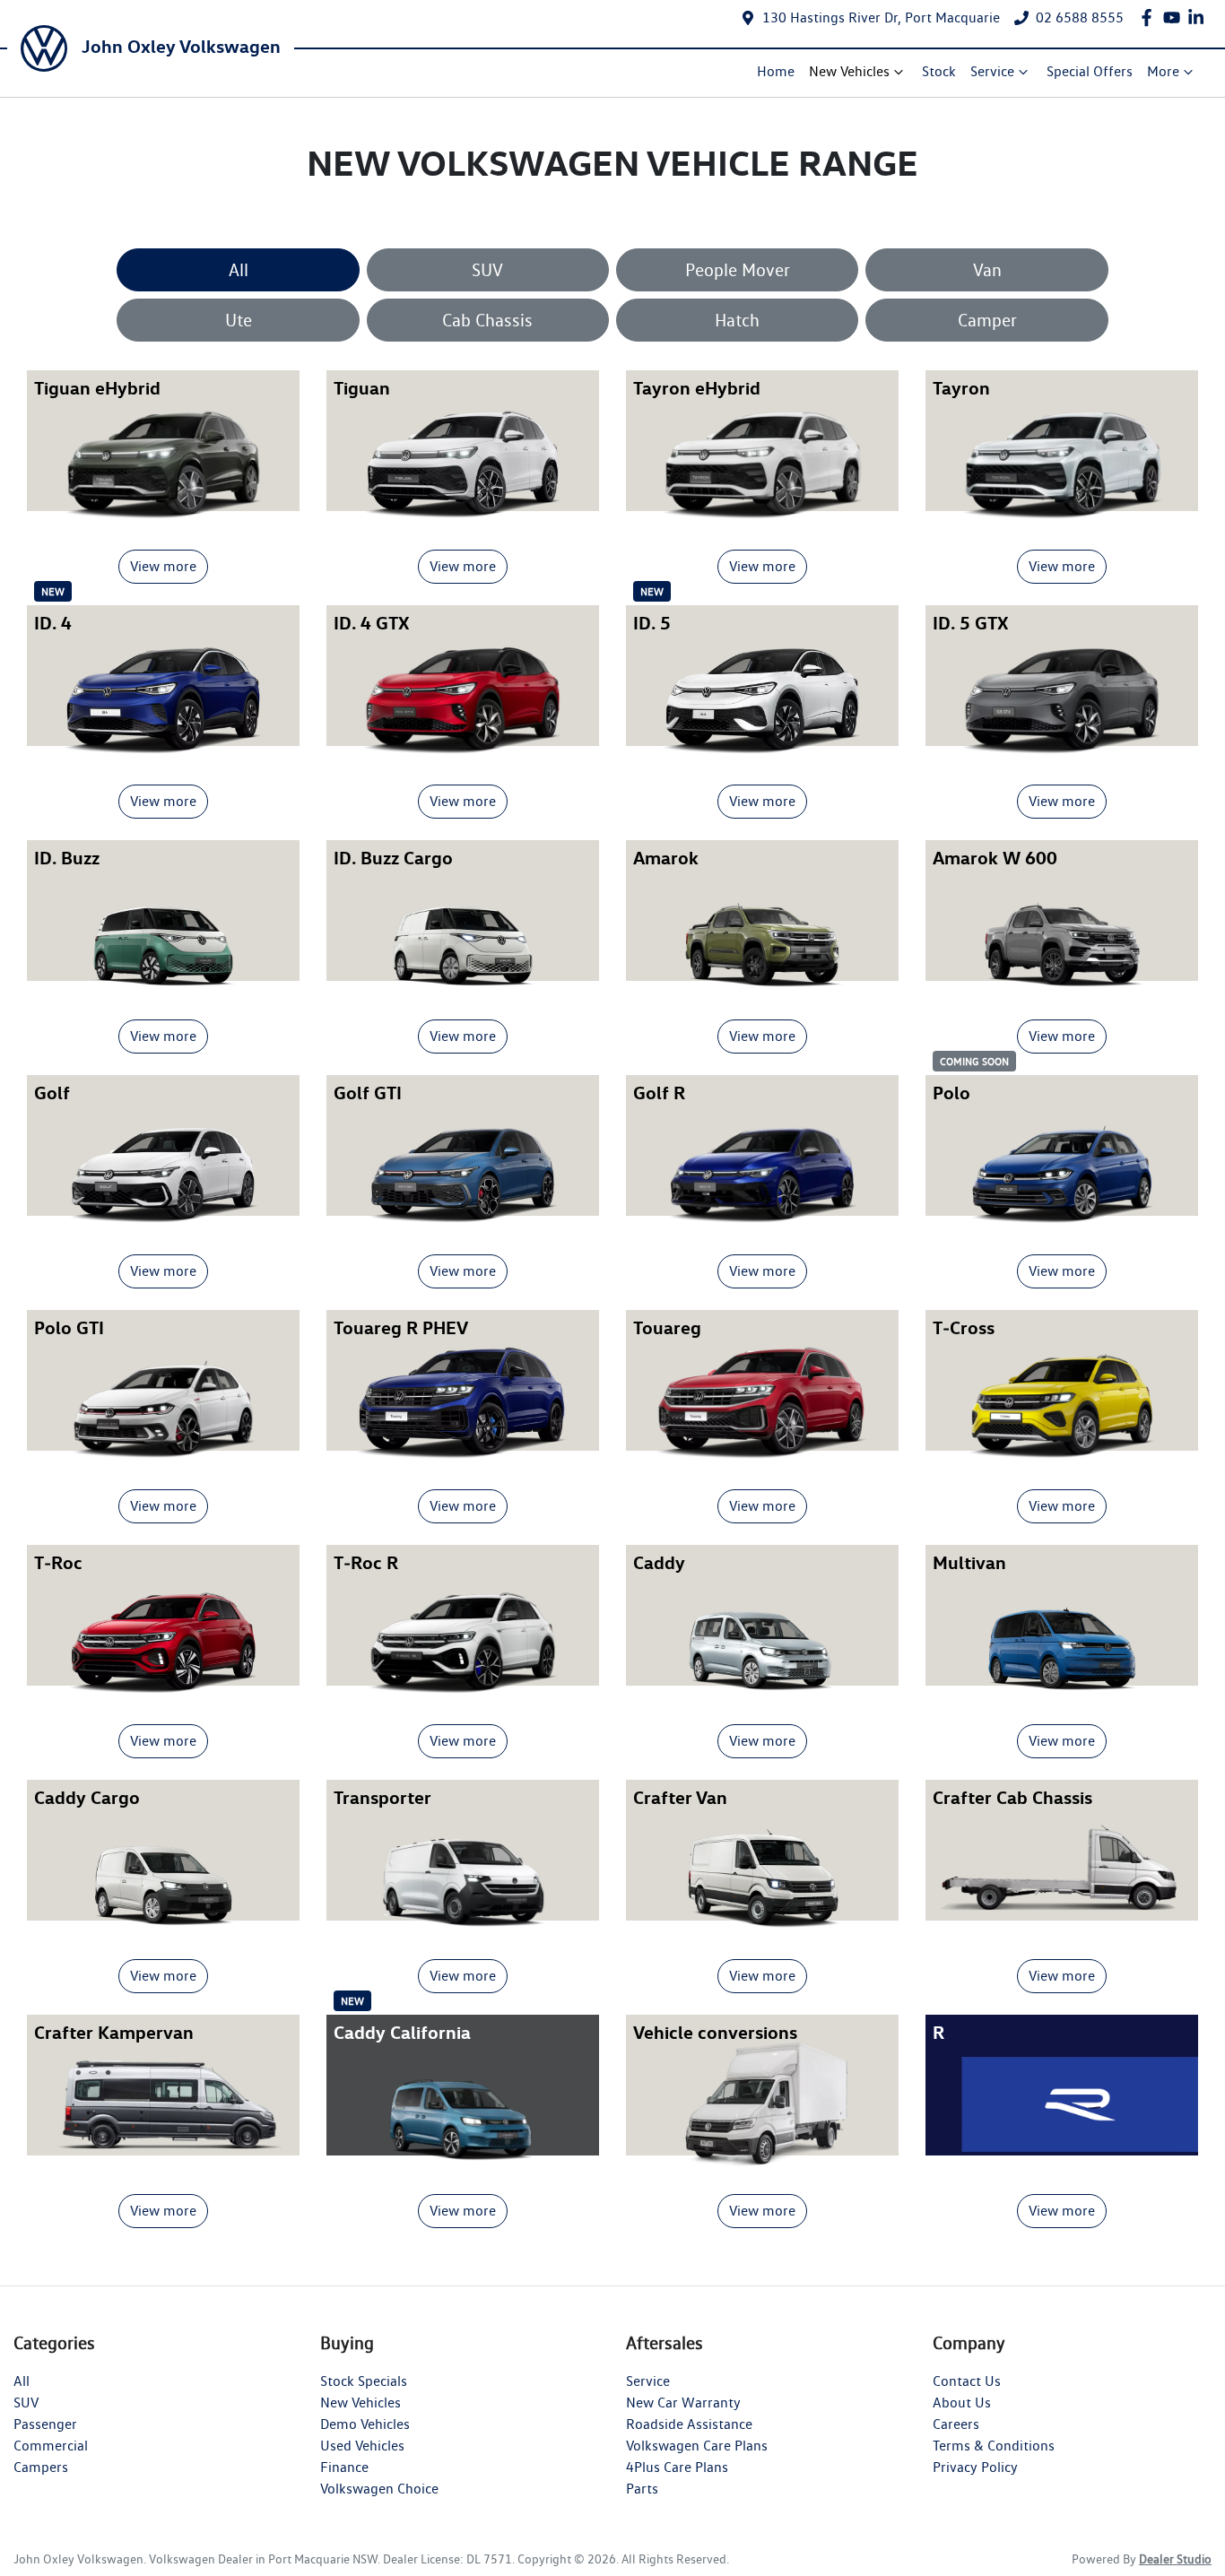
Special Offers (1090, 71)
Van (987, 270)
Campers (41, 2467)
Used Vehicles (362, 2446)
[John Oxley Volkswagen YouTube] (1175, 17)
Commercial (51, 2446)
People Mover (738, 270)
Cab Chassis (487, 320)
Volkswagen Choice (379, 2489)
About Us (962, 2403)
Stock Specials (364, 2381)
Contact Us (967, 2381)
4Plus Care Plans (677, 2467)
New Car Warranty (683, 2403)
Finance (344, 2467)
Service (992, 71)
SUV (487, 270)
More (1163, 71)
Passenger (45, 2424)
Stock (939, 71)
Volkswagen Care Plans (697, 2446)
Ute (239, 320)
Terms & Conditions (994, 2446)
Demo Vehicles (365, 2424)
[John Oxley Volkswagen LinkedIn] (1199, 17)
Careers (956, 2424)
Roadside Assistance (689, 2424)
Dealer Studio (1175, 2559)
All (239, 270)
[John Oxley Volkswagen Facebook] (1150, 17)
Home (776, 71)
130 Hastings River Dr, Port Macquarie (881, 17)
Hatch (737, 320)
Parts (642, 2489)
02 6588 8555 (1080, 17)
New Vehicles (849, 71)
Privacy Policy (975, 2467)
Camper (987, 320)
